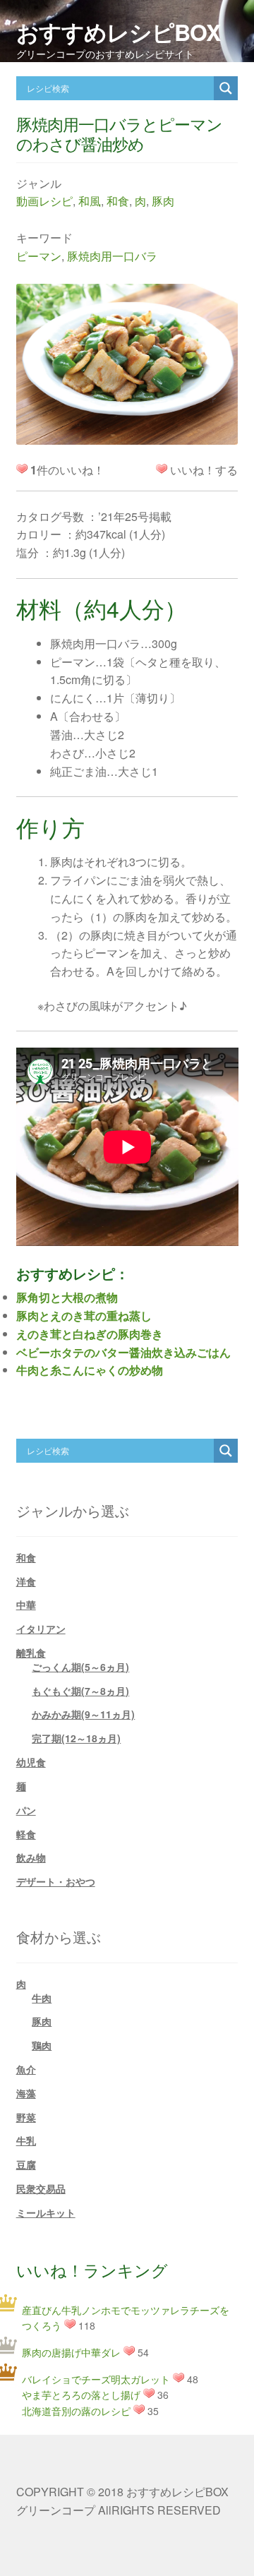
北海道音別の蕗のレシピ (76, 2411)
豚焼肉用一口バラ (112, 256)
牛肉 (42, 1998)
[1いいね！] (162, 469)
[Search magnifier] (226, 88)
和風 (90, 201)
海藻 (26, 2093)
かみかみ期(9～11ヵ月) (83, 1714)
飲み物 (31, 1857)
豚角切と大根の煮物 (67, 1297)
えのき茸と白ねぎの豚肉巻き (90, 1334)
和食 (118, 201)
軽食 (26, 1834)
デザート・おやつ (56, 1881)
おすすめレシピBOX (118, 32)
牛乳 (26, 2140)
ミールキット (46, 2212)
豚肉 (163, 201)
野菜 (26, 2117)
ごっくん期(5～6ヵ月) (80, 1667)
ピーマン (39, 256)
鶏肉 (42, 2045)
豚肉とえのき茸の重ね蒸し (84, 1316)
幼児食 (31, 1762)
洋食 (26, 1581)
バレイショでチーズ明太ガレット (96, 2379)
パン (26, 1810)
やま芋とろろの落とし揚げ (81, 2395)
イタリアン (41, 1629)
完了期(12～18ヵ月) (76, 1738)
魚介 (26, 2069)
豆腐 (26, 2164)
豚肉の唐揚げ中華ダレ (71, 2352)
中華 (26, 1605)
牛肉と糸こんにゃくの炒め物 (90, 1370)
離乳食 (31, 1653)
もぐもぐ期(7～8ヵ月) (80, 1691)
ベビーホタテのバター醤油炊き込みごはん (123, 1352)
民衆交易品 (41, 2188)
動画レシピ (44, 201)
